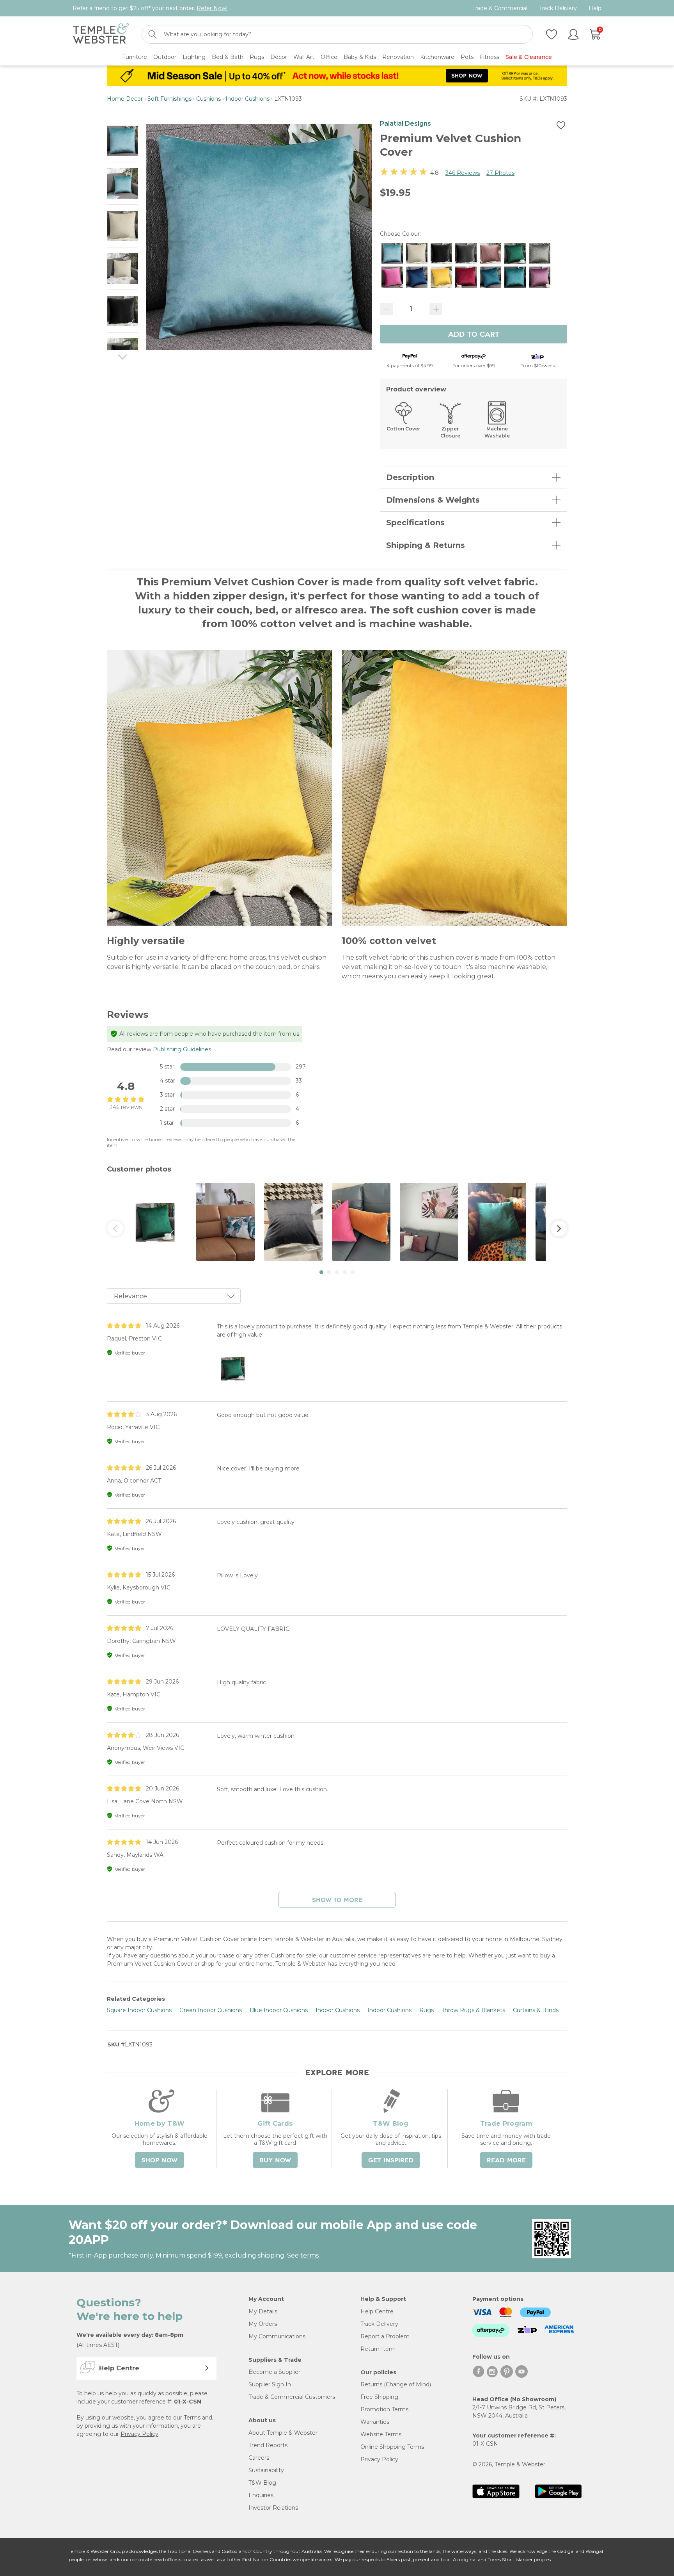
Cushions (208, 99)
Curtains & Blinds (536, 2010)
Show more (337, 1900)
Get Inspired (391, 2160)
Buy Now (275, 2160)
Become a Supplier (274, 2372)
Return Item (378, 2349)
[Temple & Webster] (101, 35)
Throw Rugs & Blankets (473, 2010)
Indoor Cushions (247, 99)
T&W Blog (262, 2483)
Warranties (375, 2422)
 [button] (115, 1228)
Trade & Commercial (500, 8)
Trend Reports (268, 2445)
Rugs (427, 2010)
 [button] (559, 1228)
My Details (263, 2311)
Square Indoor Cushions (139, 2010)
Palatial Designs (405, 124)
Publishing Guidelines (182, 1049)
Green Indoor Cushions (211, 2010)
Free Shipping (379, 2397)
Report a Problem (385, 2336)
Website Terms (381, 2434)
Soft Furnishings (169, 99)
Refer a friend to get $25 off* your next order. (150, 8)
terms (310, 2255)
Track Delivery (558, 8)
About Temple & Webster (283, 2433)
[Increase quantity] (436, 309)
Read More (506, 2160)
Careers (259, 2458)
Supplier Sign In (270, 2384)
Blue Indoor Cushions (279, 2010)
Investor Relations (273, 2508)
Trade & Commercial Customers (292, 2397)
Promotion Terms (384, 2409)
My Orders (263, 2324)
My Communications (277, 2336)
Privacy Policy (139, 2434)
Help (595, 8)
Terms (192, 2418)
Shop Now (160, 2160)
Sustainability (266, 2470)
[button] (321, 1272)
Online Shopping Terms (392, 2447)
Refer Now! (212, 8)
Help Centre (377, 2311)
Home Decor (125, 99)
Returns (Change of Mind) (396, 2384)
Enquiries (261, 2495)
